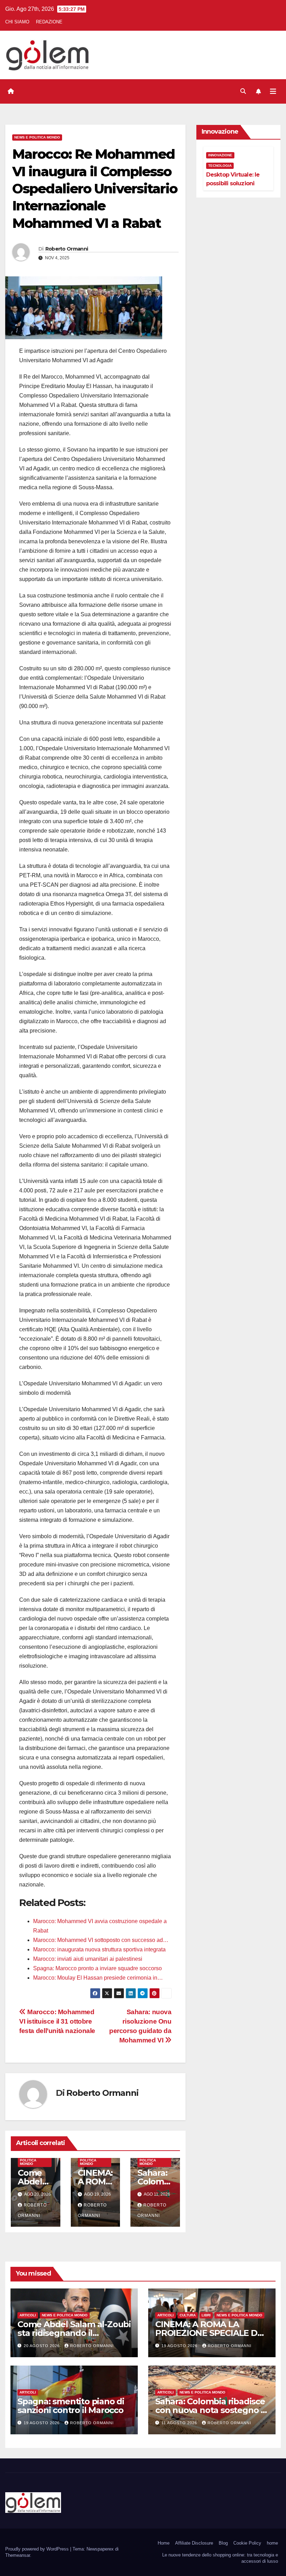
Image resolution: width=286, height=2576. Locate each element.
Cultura (188, 2315)
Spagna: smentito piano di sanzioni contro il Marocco (71, 2406)
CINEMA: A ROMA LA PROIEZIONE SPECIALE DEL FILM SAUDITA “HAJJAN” (211, 2333)
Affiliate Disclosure (194, 2543)
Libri (206, 2315)
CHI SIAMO (17, 22)
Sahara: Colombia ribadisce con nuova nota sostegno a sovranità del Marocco (210, 2410)
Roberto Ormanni (67, 249)
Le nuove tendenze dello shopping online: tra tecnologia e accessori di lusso (220, 2558)
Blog (223, 2543)
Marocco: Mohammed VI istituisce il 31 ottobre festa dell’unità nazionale (57, 2021)
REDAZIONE (49, 22)
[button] (243, 91)
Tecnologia (220, 166)
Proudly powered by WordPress (38, 2549)
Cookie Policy (247, 2543)
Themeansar (18, 2555)
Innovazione (220, 155)
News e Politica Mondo (37, 137)
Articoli (28, 2315)
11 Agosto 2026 (180, 2423)
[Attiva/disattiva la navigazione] (273, 91)
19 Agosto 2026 (180, 2346)
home (272, 2543)
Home (164, 2543)
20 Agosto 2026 (42, 2346)
